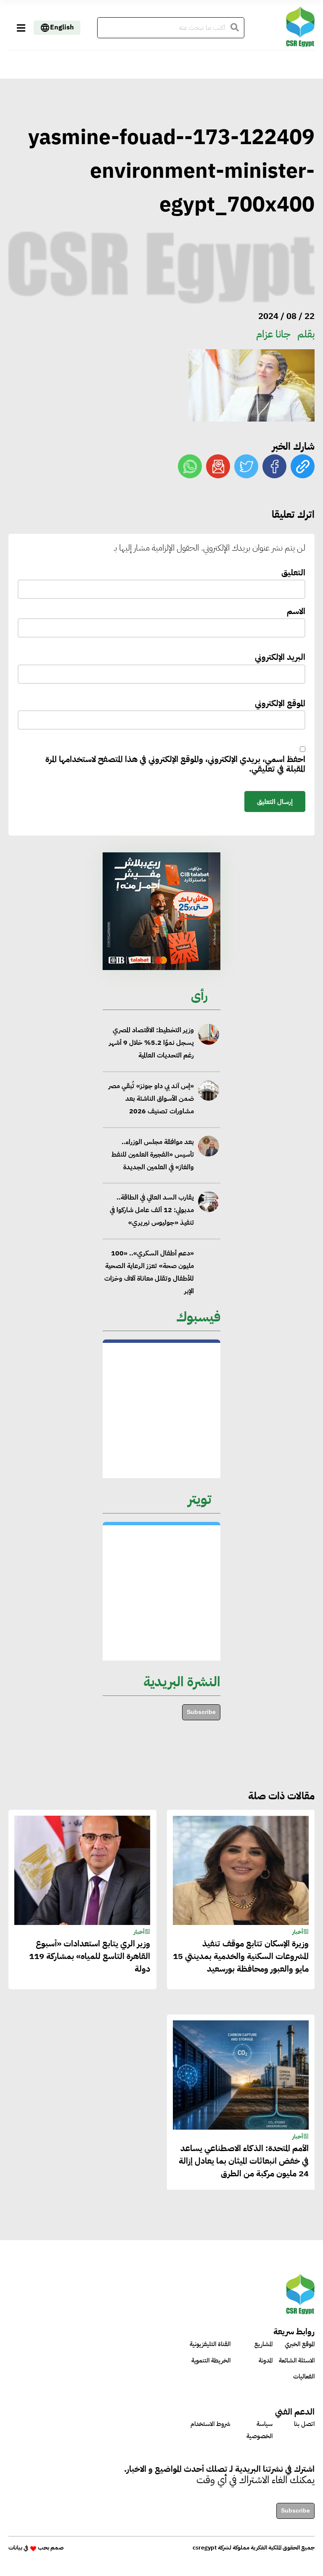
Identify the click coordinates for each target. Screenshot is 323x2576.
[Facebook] (274, 466)
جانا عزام (273, 334)
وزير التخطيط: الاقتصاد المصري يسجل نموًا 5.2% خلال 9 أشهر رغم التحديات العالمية (151, 1043)
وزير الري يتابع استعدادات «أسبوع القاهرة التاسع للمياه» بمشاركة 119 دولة (90, 1956)
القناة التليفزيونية (210, 2344)
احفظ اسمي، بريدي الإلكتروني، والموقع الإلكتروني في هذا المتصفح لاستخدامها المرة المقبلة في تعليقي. (175, 765)
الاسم (296, 612)
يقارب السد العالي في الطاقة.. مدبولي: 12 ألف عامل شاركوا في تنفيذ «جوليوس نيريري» (152, 1210)
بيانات (15, 2548)
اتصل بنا (304, 2424)
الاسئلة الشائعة (297, 2360)
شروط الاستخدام (210, 2424)
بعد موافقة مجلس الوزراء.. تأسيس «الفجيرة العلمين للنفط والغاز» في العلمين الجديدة (153, 1154)
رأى (199, 995)
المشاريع (263, 2344)
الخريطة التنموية (211, 2360)
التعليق (293, 573)
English (62, 27)
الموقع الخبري (300, 2344)
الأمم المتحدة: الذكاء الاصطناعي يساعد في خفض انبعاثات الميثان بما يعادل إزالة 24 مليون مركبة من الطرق (244, 2161)
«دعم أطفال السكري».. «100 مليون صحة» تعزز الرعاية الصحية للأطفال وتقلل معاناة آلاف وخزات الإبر (149, 1272)
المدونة (266, 2360)
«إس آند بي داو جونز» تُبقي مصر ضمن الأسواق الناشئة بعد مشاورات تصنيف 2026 (151, 1099)
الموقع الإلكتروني (280, 704)
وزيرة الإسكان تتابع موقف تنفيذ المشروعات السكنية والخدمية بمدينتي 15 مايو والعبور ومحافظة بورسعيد (241, 1956)
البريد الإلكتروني (280, 658)
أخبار (298, 1932)
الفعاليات (304, 2376)
